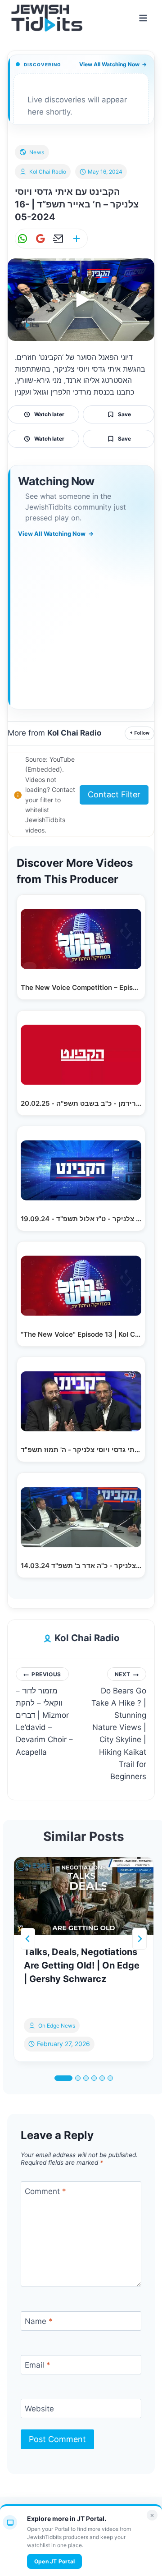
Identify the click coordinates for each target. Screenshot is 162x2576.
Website (39, 2409)
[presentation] (84, 1896)
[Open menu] (143, 18)
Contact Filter (114, 794)
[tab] (63, 2078)
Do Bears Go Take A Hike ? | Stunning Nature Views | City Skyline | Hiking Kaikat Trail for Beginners (119, 1726)
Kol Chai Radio (48, 172)
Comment (45, 2191)
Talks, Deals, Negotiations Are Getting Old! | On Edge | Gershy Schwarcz (82, 1965)
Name (39, 2321)
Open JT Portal (54, 2561)
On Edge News (57, 2026)
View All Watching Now (113, 64)
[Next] (139, 1939)
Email (38, 2365)
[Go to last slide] (28, 1939)
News (37, 152)
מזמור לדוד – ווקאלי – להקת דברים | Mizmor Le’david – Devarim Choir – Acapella (44, 1714)
